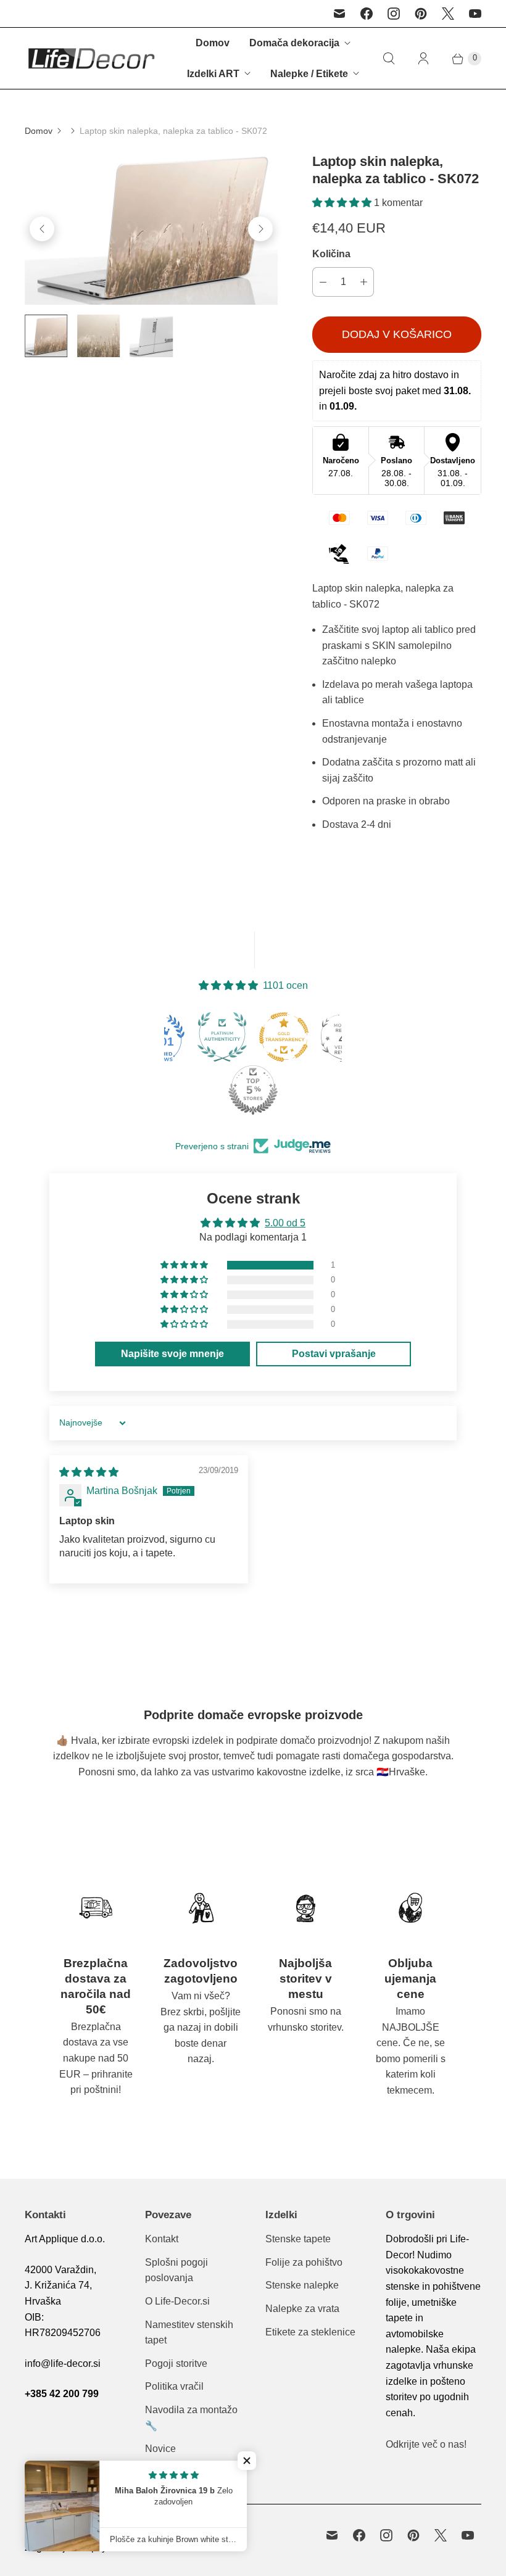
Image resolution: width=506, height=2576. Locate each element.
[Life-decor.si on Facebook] (367, 14)
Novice (160, 2449)
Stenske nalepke (302, 2285)
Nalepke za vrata (302, 2309)
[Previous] (42, 229)
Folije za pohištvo (304, 2262)
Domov (213, 43)
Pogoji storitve (176, 2363)
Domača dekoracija (294, 43)
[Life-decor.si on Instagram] (394, 14)
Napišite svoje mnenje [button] (172, 1354)
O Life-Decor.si (177, 2301)
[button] (343, 203)
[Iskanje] (389, 59)
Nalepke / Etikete (309, 74)
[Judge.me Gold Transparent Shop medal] (225, 1037)
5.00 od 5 (285, 1223)
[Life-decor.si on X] (448, 14)
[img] (89, 1472)
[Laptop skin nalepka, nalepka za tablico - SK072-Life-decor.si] (151, 229)
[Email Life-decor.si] (339, 14)
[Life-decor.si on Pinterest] (421, 14)
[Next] (260, 229)
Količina (331, 254)
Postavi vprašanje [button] (334, 1354)
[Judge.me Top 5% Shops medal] (194, 1090)
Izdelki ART (213, 74)
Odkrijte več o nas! (426, 2444)
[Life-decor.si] (91, 58)
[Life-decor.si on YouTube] (475, 14)
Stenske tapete (298, 2239)
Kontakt (162, 2239)
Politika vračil (174, 2386)
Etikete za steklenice (310, 2332)
